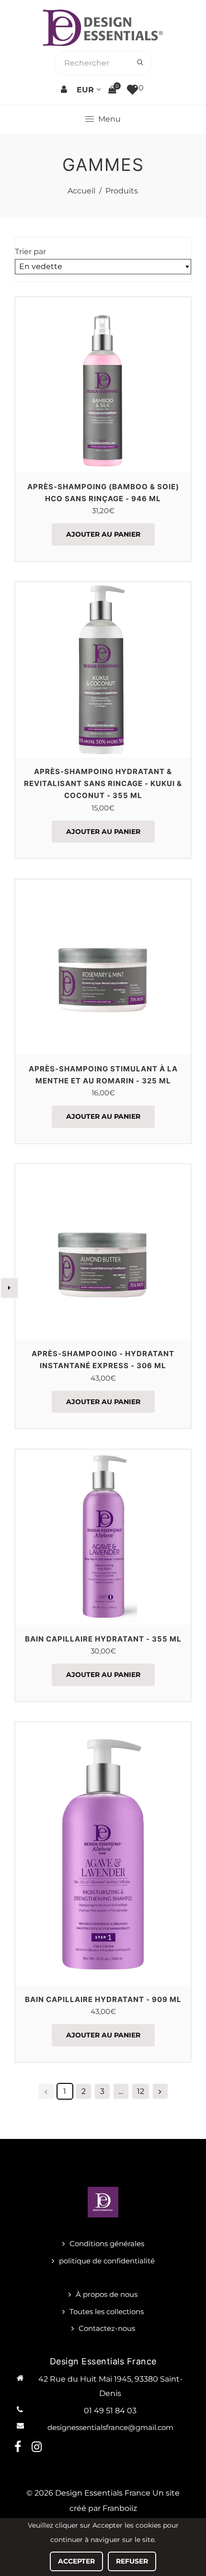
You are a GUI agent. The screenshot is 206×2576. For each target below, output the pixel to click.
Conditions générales (107, 2244)
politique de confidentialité (107, 2261)
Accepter (76, 2561)
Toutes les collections (107, 2312)
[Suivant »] (160, 2091)
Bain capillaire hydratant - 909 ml (103, 1999)
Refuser (132, 2561)
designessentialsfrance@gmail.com (110, 2427)
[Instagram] (38, 2447)
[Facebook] (19, 2447)
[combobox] (88, 90)
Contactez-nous (107, 2328)
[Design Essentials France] (103, 27)
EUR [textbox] (85, 90)
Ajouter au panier (103, 534)
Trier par (30, 252)
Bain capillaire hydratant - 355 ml (103, 1639)
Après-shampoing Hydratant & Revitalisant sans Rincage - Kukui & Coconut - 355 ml (103, 783)
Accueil (81, 191)
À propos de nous (107, 2294)
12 (141, 2091)
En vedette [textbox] (41, 266)
